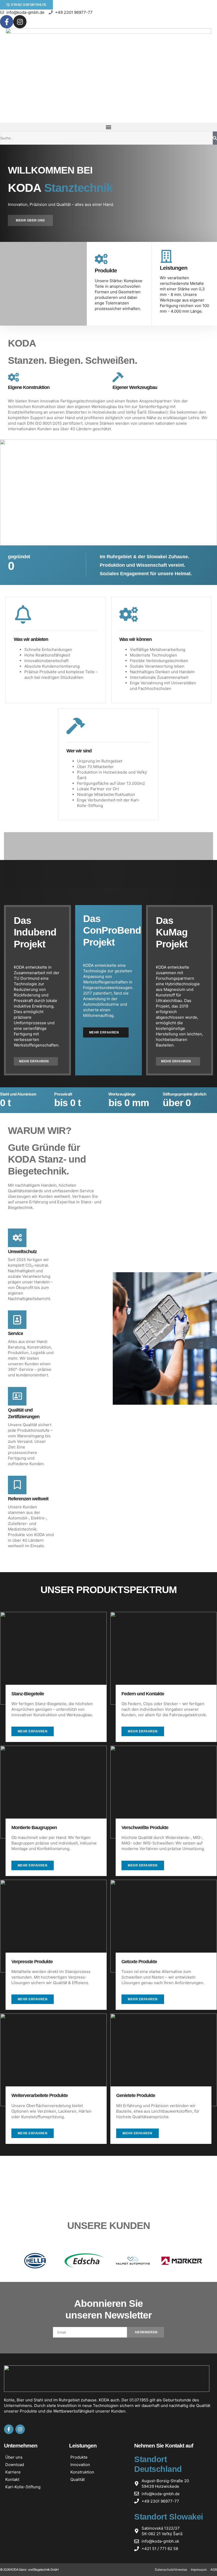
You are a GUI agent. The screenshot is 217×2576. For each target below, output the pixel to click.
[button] (108, 127)
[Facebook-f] (7, 22)
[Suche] (215, 138)
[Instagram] (20, 22)
